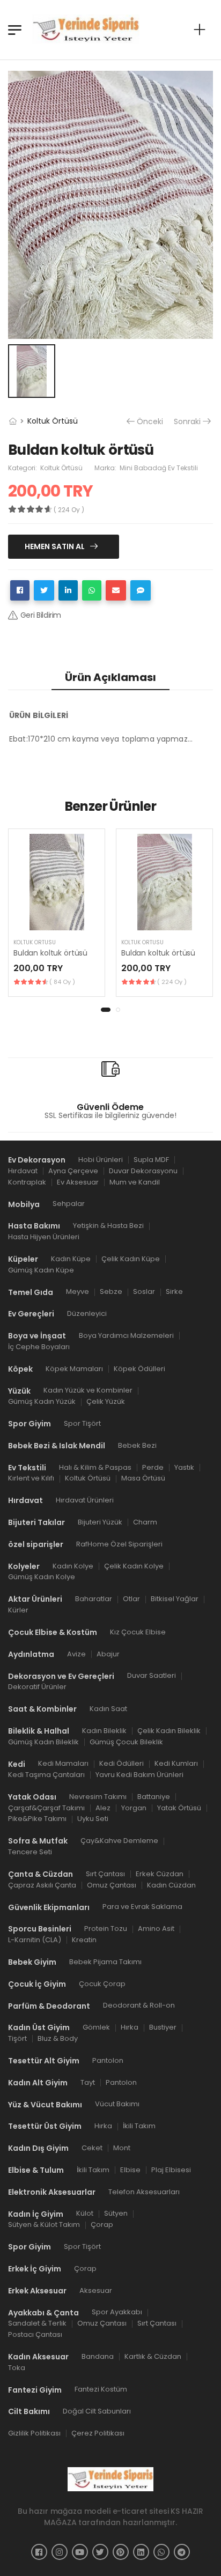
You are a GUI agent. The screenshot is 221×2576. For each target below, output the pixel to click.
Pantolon (108, 2060)
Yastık (184, 1467)
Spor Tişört (82, 1423)
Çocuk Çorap (102, 1984)
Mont (122, 2148)
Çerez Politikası (98, 2433)
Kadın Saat (108, 1709)
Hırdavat (23, 1171)
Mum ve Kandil (135, 1182)
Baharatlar (94, 1599)
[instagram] (60, 2552)
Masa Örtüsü (143, 1479)
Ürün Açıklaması (110, 677)
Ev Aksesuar (78, 1182)
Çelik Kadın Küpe (131, 1259)
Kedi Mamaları (63, 1764)
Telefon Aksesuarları (144, 2192)
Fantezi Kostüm (101, 2390)
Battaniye (154, 1797)
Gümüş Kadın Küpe (41, 1270)
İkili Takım (139, 2126)
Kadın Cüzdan (171, 1885)
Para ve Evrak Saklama (142, 1907)
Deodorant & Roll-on (139, 2006)
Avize (76, 1654)
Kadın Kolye (73, 1566)
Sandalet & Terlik (37, 2324)
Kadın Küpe (71, 1259)
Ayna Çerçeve (73, 1171)
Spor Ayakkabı (117, 2312)
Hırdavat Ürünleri (85, 1501)
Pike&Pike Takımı (37, 1819)
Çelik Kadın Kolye (134, 1566)
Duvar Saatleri (152, 1676)
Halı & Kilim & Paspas (95, 1467)
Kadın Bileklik (104, 1731)
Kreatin (84, 1940)
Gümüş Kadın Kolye (42, 1577)
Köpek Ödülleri (139, 1369)
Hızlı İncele (57, 917)
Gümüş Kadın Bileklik (43, 1742)
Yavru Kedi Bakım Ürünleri (139, 1775)
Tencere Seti (30, 1852)
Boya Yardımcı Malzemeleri (126, 1335)
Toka (17, 2368)
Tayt (88, 2082)
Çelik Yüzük (106, 1402)
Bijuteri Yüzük (100, 1522)
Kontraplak (27, 1182)
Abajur (108, 1654)
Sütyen (116, 2214)
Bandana (98, 2356)
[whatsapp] (161, 2552)
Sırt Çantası (105, 1874)
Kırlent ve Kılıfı (31, 1479)
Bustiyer (163, 2028)
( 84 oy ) (62, 982)
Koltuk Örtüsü (53, 421)
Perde (153, 1467)
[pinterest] (121, 2552)
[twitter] (100, 2552)
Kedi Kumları (176, 1764)
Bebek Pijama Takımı (105, 1962)
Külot (85, 2214)
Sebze (111, 1292)
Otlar (131, 1599)
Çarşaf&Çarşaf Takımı (46, 1808)
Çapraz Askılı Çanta (42, 1885)
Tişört (17, 2038)
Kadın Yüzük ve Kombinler (88, 1391)
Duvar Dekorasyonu (143, 1171)
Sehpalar (69, 1204)
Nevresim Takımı (98, 1797)
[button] (106, 1010)
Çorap (102, 2225)
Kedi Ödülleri (121, 1764)
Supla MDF (151, 1160)
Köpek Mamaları (74, 1369)
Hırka (130, 2028)
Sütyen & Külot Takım (44, 2225)
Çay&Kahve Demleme (119, 1841)
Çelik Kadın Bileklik (169, 1731)
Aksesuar (96, 2290)
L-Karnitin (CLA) (35, 1940)
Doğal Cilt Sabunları (97, 2412)
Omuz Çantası (112, 1885)
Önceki (150, 422)
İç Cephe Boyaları (39, 1347)
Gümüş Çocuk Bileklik (126, 1742)
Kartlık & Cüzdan (153, 2356)
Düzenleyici (87, 1314)
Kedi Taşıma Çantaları (46, 1775)
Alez (103, 1808)
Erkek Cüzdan (160, 1874)
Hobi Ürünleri (101, 1160)
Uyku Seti (93, 1819)
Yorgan (134, 1808)
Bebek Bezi (137, 1445)
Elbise (130, 2170)
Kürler (18, 1610)
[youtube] (80, 2552)
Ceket (92, 2148)
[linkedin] (141, 2552)
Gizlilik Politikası (34, 2433)
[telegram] (182, 2552)
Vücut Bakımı (117, 2104)
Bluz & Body (58, 2038)
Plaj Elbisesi (171, 2170)
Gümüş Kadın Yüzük (42, 1402)
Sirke (174, 1292)
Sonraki (187, 422)
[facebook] (39, 2552)
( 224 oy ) (172, 982)
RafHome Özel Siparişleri (119, 1544)
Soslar (144, 1292)
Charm (145, 1522)
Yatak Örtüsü (179, 1808)
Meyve (78, 1292)
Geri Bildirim (41, 615)
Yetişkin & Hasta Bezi (108, 1226)
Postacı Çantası (35, 2334)
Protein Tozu (106, 1929)
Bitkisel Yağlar (175, 1599)
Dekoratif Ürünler (37, 1687)
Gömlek (96, 2028)
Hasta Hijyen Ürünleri (44, 1237)
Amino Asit (156, 1929)
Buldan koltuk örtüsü (50, 953)
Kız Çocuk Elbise (138, 1632)
